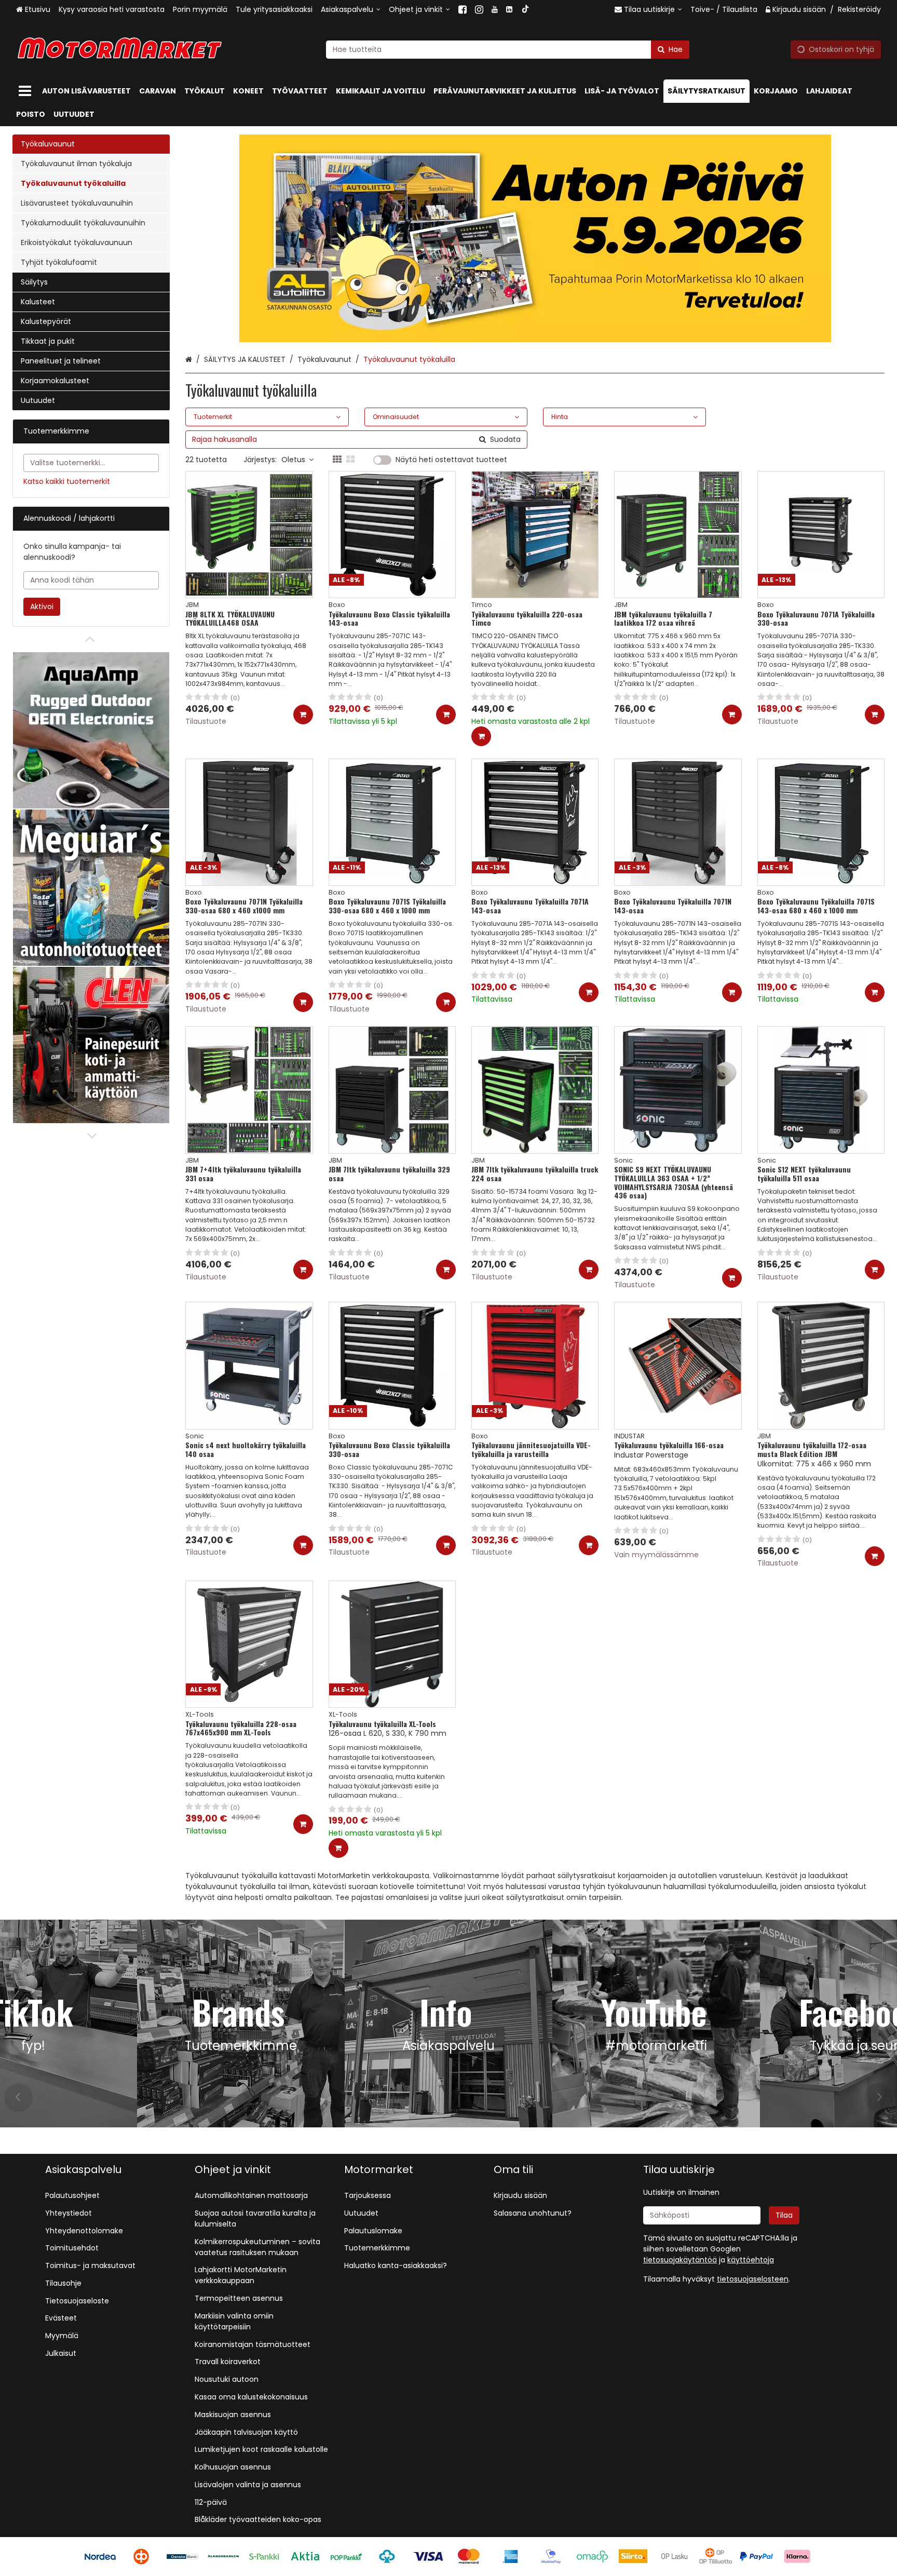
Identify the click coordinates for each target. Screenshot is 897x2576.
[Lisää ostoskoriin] (303, 714)
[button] (753, 2279)
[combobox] (508, 50)
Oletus (293, 460)
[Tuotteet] (25, 91)
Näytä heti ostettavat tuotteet (451, 460)
